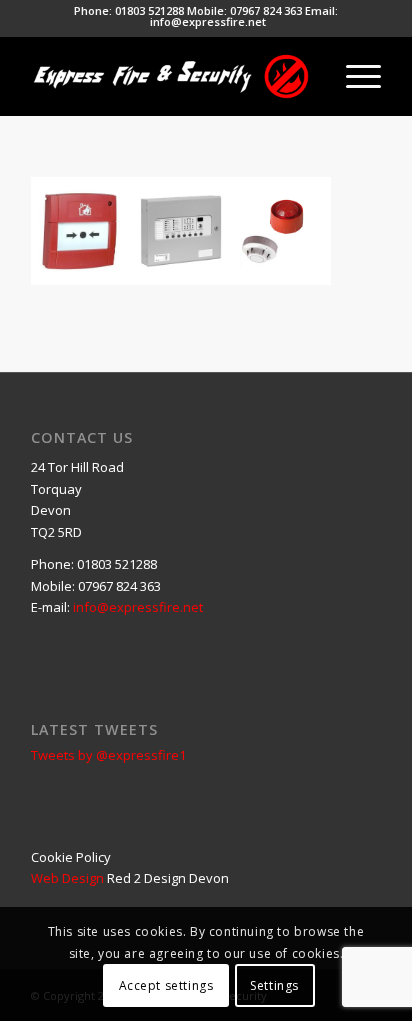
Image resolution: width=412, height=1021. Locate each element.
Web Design (67, 878)
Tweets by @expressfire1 (108, 755)
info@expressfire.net (208, 21)
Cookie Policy (71, 857)
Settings (274, 985)
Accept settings (166, 985)
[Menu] (353, 76)
